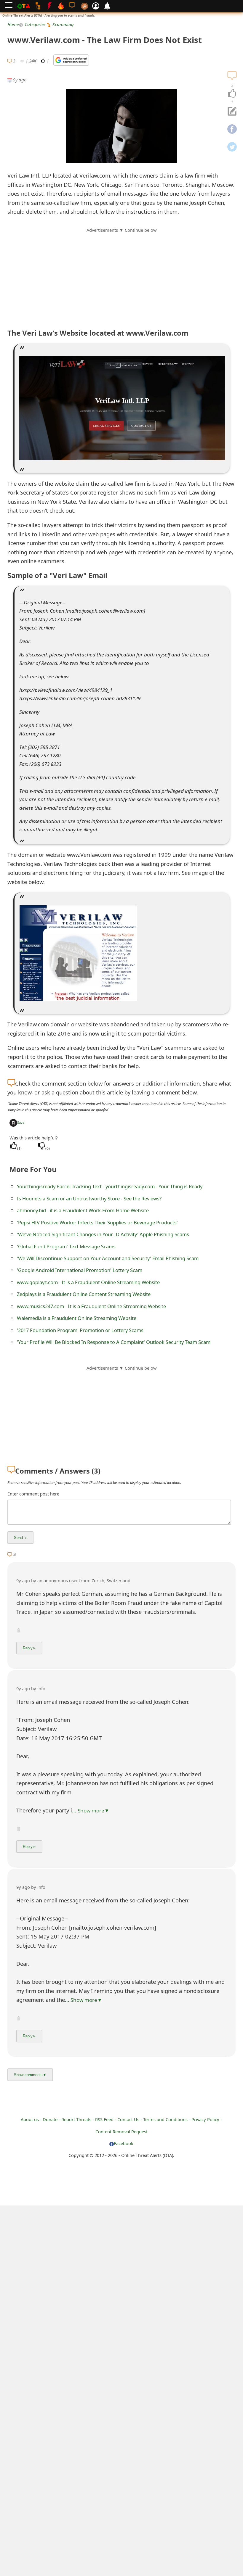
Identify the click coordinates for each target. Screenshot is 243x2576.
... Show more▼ (91, 1811)
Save (21, 1122)
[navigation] (232, 94)
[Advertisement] (121, 275)
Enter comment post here (33, 1494)
